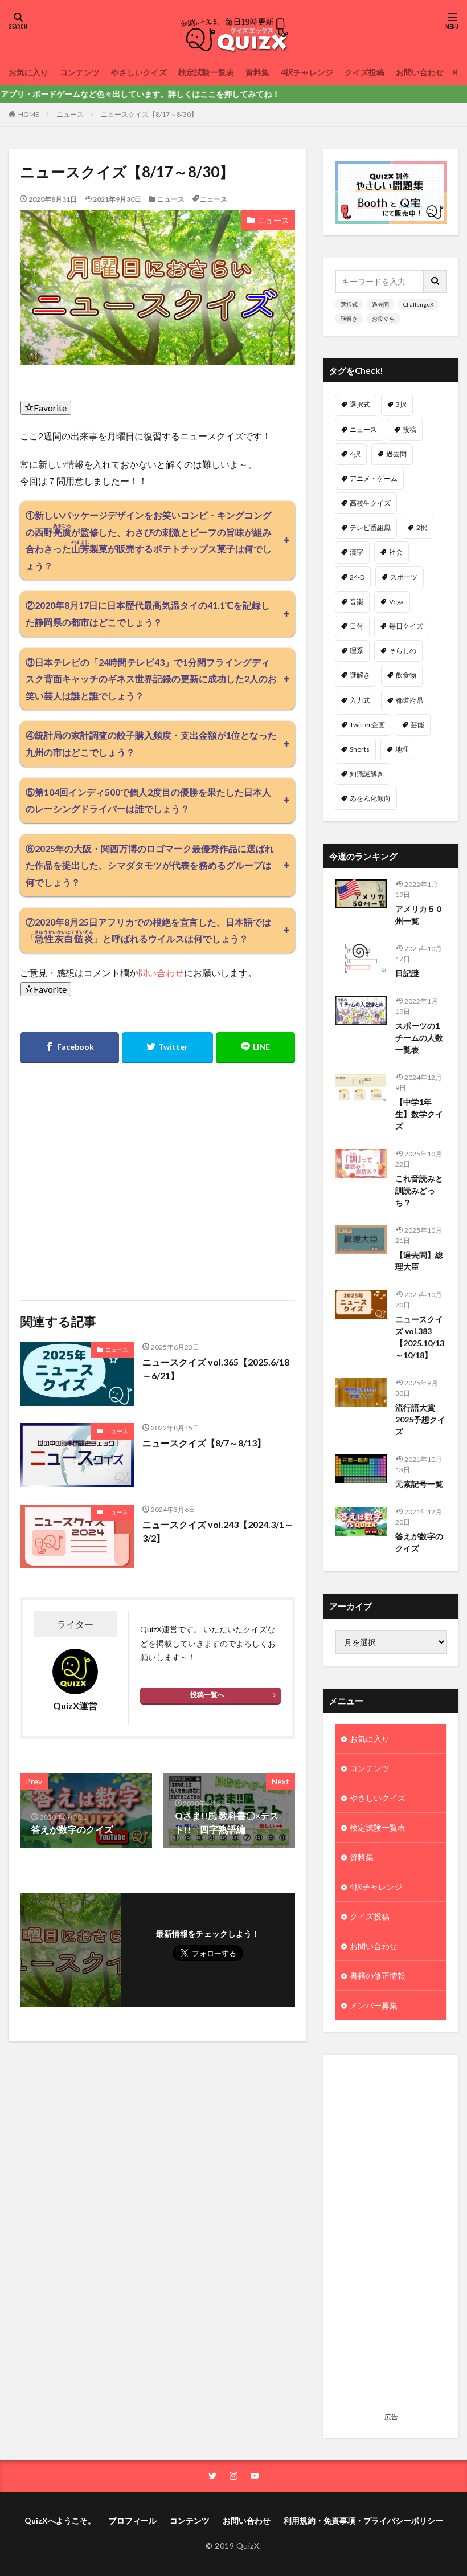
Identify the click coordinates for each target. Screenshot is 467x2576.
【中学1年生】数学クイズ (419, 1114)
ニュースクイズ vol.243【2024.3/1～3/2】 (218, 1531)
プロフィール (133, 2520)
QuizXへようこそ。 (60, 2520)
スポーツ (404, 577)
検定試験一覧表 (206, 72)
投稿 (409, 429)
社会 (396, 552)
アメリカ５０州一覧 (419, 915)
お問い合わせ (420, 72)
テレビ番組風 (370, 527)
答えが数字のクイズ (419, 1542)
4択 (355, 454)
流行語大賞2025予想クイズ (420, 1419)
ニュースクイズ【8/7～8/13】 (204, 1443)
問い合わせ (161, 973)
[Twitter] (168, 1048)
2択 (422, 527)
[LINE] (255, 1048)
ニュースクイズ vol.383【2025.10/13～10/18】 (420, 1337)
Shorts (360, 749)
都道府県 (409, 700)
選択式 (349, 304)
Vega (396, 602)
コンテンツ (80, 72)
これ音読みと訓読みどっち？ (419, 1190)
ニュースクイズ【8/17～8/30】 (149, 114)
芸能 (417, 725)
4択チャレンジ (307, 72)
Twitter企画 (367, 725)
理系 (357, 651)
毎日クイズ (406, 626)
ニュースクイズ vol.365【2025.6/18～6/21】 (216, 1369)
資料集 (257, 72)
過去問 (380, 304)
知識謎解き (367, 774)
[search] (436, 281)
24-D (357, 577)
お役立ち (383, 319)
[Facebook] (69, 1048)
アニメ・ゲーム (374, 478)
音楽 (357, 602)
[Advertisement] (391, 2237)
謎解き (349, 319)
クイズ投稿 (364, 72)
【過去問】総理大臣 (419, 1261)
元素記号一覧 (419, 1484)
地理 (402, 749)
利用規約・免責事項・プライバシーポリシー (363, 2520)
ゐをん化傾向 (370, 798)
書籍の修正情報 (378, 1976)
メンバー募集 (374, 2005)
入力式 (360, 700)
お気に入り (28, 72)
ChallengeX (418, 304)
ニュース (70, 114)
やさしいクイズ (139, 72)
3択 (401, 404)
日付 (357, 626)
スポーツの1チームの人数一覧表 (419, 1038)
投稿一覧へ (207, 1695)
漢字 (357, 552)
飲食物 (406, 675)
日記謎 (407, 973)
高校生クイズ (370, 503)
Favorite (50, 408)
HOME (29, 114)
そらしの (403, 651)
